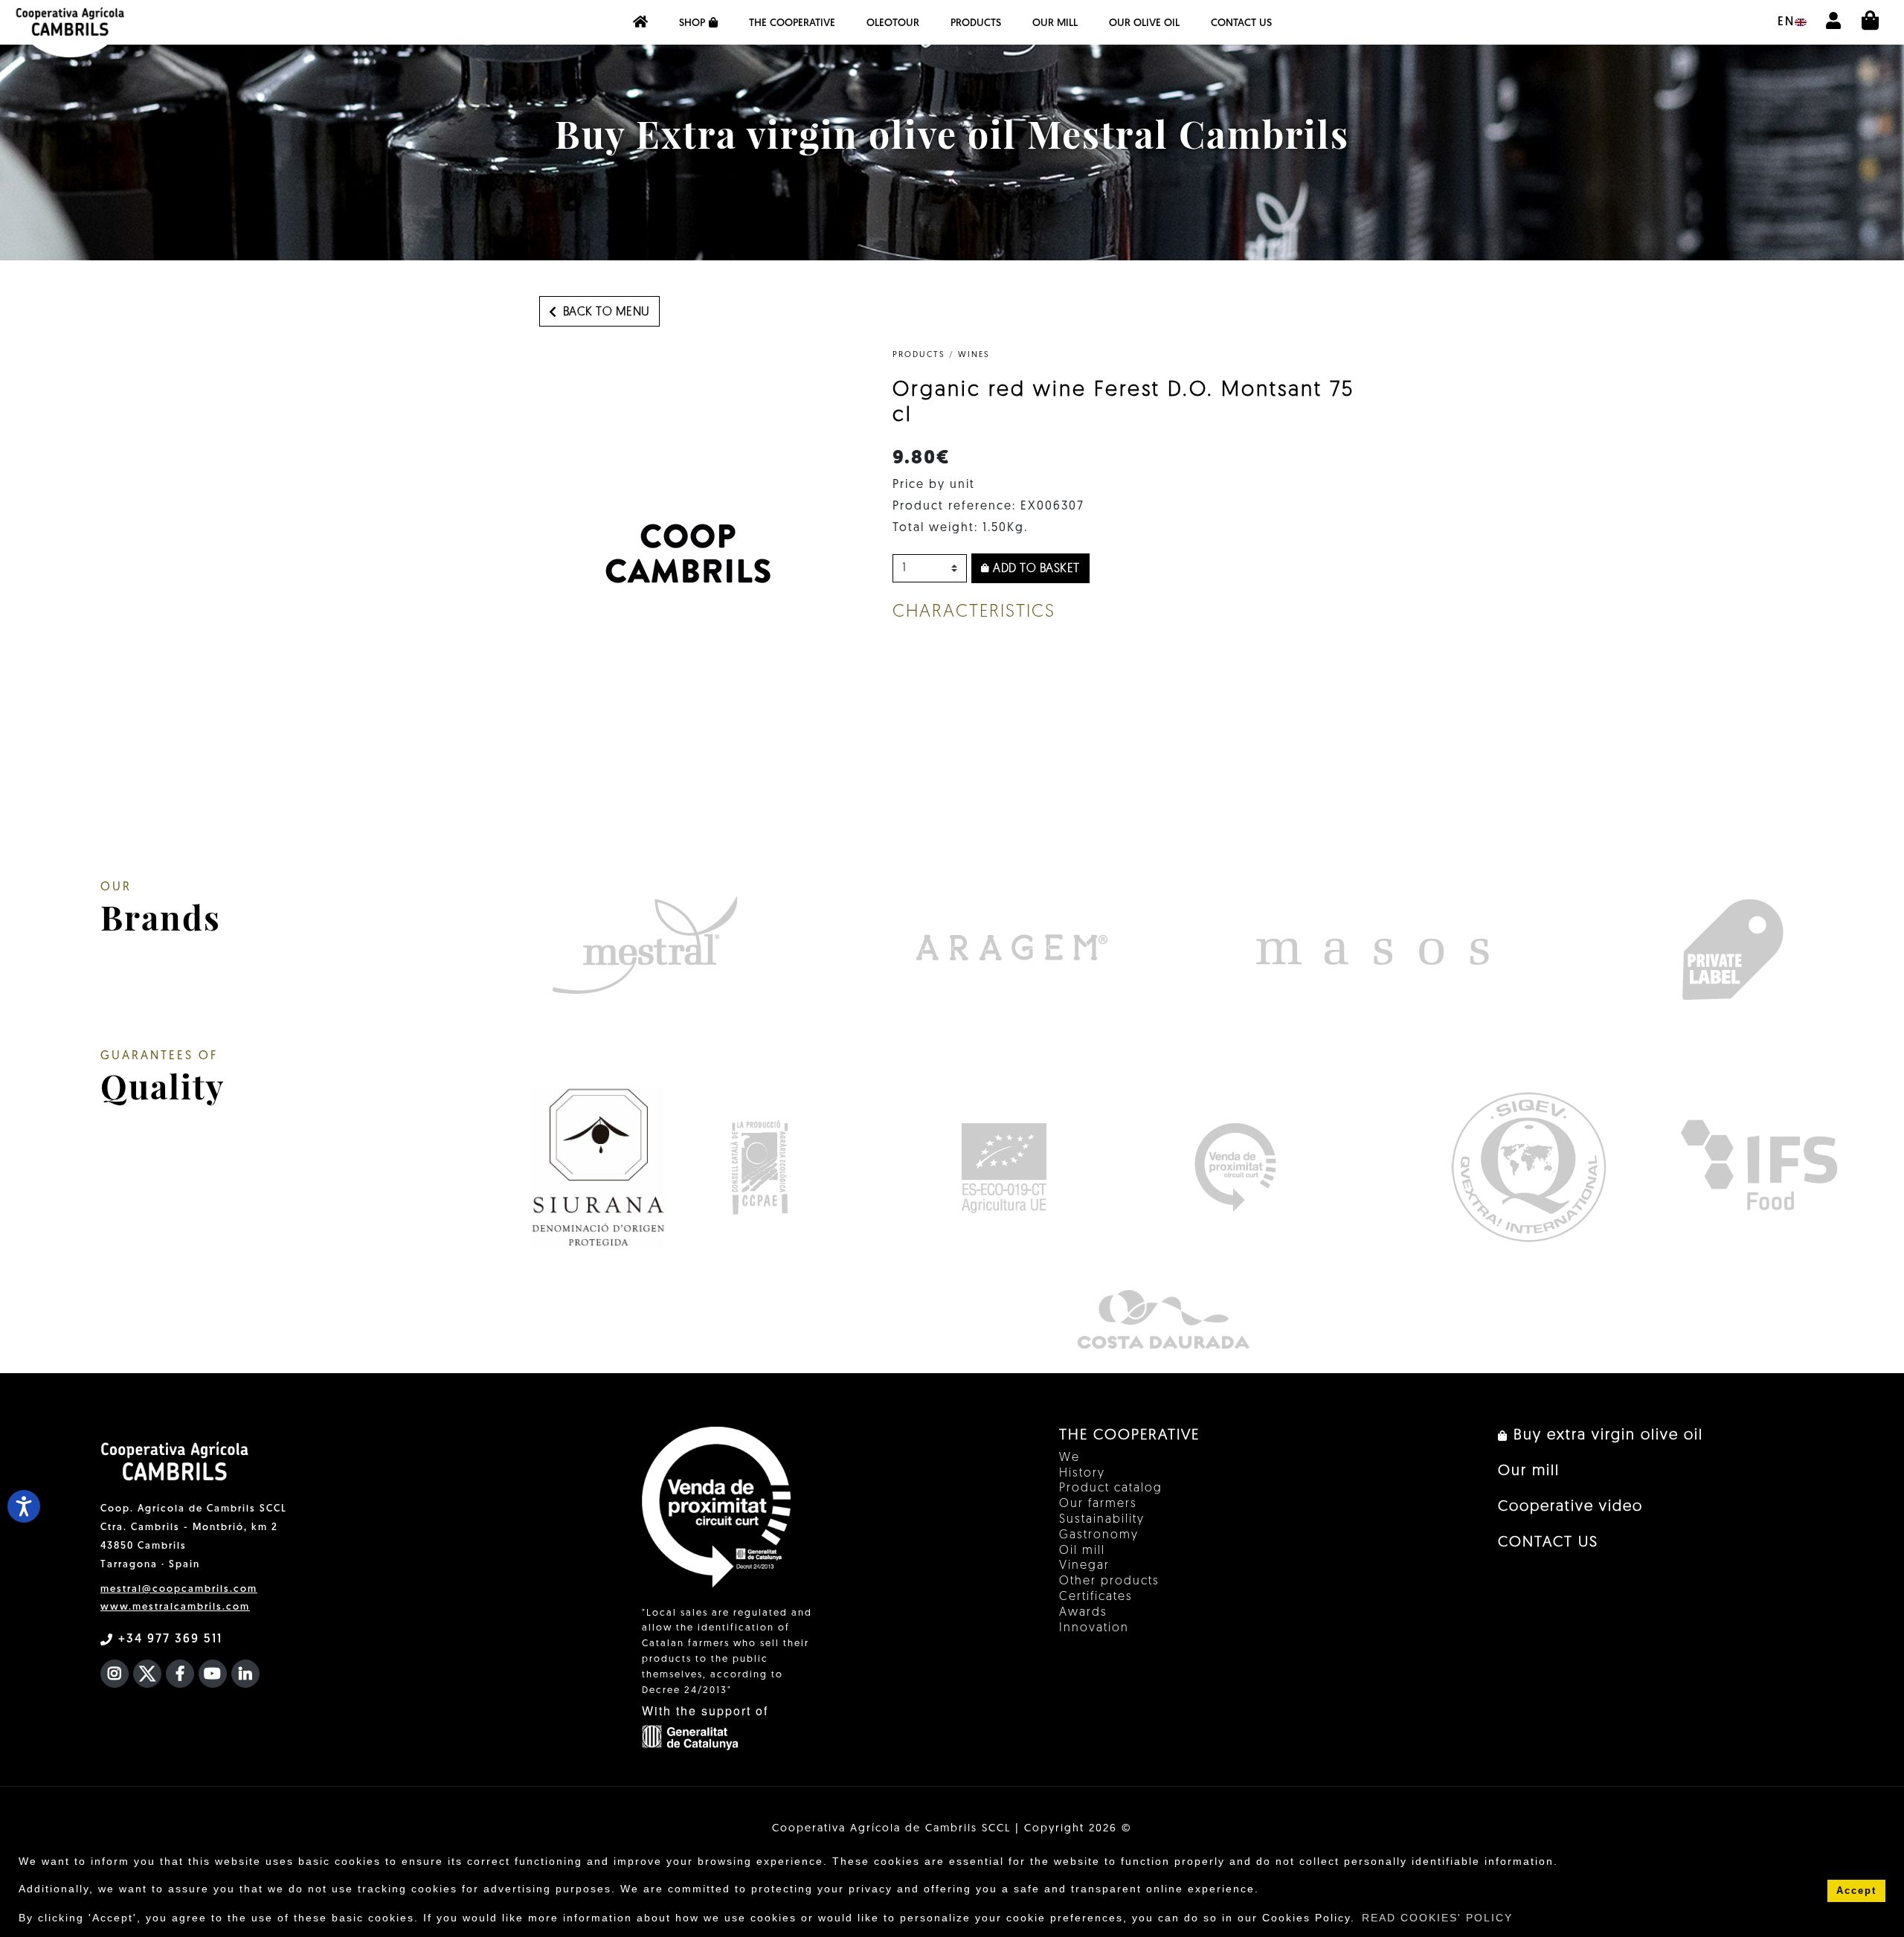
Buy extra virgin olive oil (1606, 1436)
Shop (692, 23)
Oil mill (1082, 1551)
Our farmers (1098, 1504)
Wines (974, 355)
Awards (1083, 1613)
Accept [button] (1856, 1891)
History (1082, 1474)
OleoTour (893, 23)
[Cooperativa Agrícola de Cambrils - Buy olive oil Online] (640, 22)
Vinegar (1084, 1566)
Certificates (1096, 1597)
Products (976, 23)
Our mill (1055, 23)
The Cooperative (792, 23)
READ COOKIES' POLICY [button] (1437, 1918)
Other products (1109, 1581)
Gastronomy (1099, 1535)
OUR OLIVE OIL (1144, 23)
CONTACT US (1241, 23)
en (1786, 22)
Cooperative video (1570, 1507)
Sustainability (1102, 1520)
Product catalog (1111, 1488)
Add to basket (1035, 569)
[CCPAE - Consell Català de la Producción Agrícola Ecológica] (759, 1167)
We (1070, 1458)
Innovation (1094, 1628)
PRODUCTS (919, 355)
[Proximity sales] (1235, 1167)
